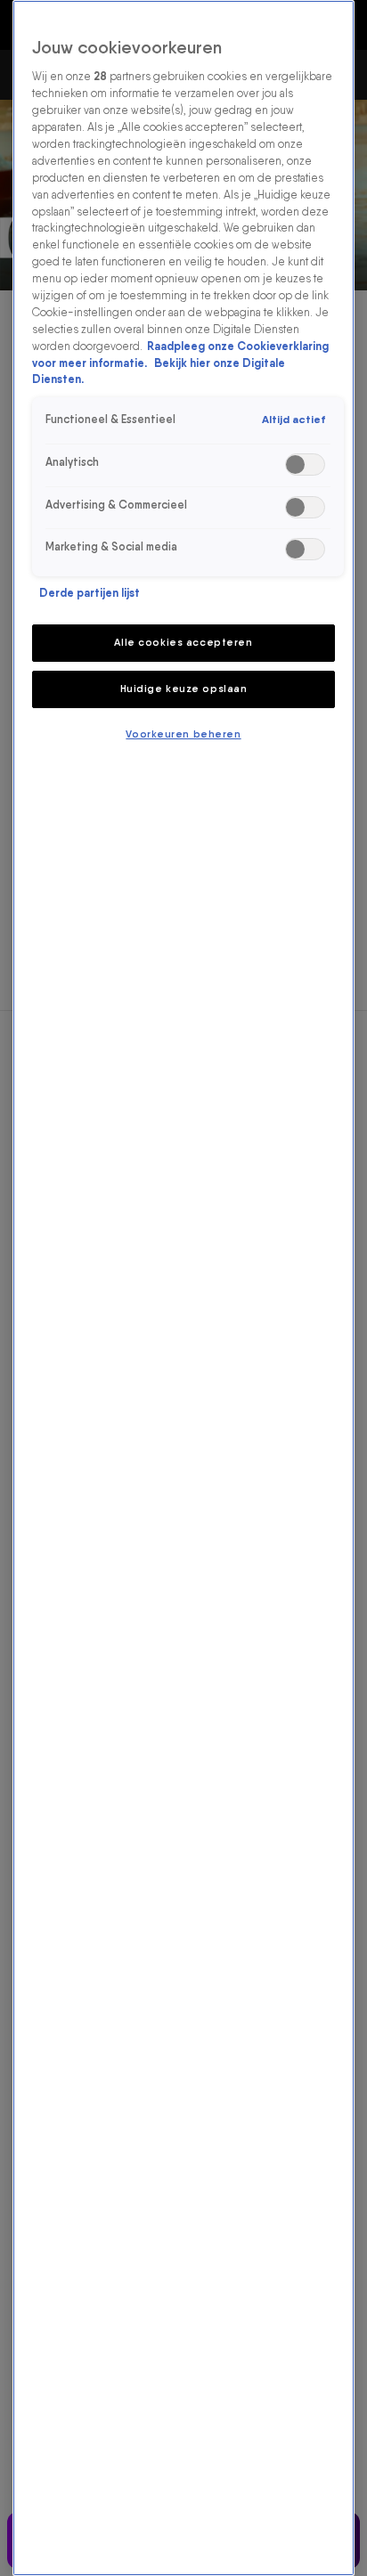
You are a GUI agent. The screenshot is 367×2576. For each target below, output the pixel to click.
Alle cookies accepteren (183, 642)
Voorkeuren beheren (183, 734)
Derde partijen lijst (90, 593)
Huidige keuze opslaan (184, 689)
